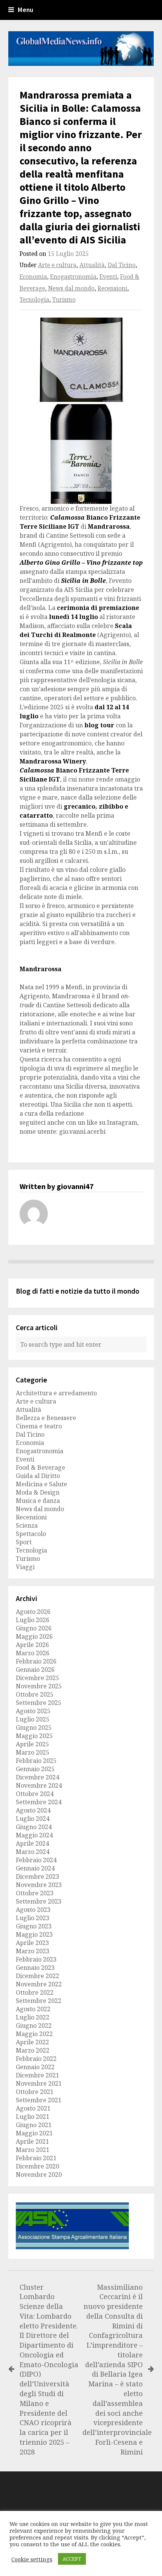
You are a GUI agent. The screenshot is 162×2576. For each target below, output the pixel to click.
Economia (33, 277)
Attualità (92, 265)
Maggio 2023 (34, 1934)
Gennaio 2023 (35, 1968)
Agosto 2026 (33, 1612)
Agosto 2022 (33, 2009)
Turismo (64, 300)
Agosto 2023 (33, 1910)
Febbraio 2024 (36, 1860)
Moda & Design (38, 1492)
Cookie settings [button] (32, 2559)
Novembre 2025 (39, 1686)
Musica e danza (38, 1501)
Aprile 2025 (32, 1744)
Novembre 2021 (39, 2083)
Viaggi (25, 1567)
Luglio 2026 (33, 1620)
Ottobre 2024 (35, 1794)
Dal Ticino (122, 265)
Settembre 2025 (39, 1703)
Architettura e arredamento (56, 1393)
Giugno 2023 (34, 1926)
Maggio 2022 (34, 2034)
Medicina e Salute (41, 1484)
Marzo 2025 (33, 1752)
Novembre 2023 (39, 1885)
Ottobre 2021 (35, 2092)
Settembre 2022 (39, 2001)
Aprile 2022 (32, 2042)
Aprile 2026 (32, 1645)
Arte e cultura (57, 265)
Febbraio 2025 (36, 1761)
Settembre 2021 (39, 2100)
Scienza (27, 1525)
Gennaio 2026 (35, 1670)
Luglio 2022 (33, 2017)
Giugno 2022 (34, 2026)
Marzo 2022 (33, 2050)
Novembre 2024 (39, 1785)
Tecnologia (34, 300)
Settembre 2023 (39, 1901)
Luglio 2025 (33, 1719)
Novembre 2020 (39, 2175)
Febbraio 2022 (36, 2059)
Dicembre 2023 (37, 1876)
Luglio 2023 (33, 1918)
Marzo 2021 (33, 2150)
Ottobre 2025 (35, 1694)
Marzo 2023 (33, 1951)
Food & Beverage (40, 1467)
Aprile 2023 (32, 1943)
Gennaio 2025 (35, 1769)
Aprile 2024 (32, 1843)
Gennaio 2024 (35, 1868)
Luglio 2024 (33, 1819)
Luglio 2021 (33, 2117)
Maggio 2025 (34, 1736)
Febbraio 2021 (36, 2158)
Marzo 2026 (33, 1653)
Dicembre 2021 (37, 2075)
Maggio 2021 (34, 2133)
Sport (24, 1542)
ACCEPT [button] (72, 2559)
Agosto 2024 (33, 1810)
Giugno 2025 (34, 1727)
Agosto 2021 (33, 2108)
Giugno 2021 (34, 2125)
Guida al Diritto (38, 1476)
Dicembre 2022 (37, 1976)
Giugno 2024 (34, 1827)
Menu (25, 10)
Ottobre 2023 (35, 1893)
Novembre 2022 (39, 1984)
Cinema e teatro (39, 1426)
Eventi (108, 277)
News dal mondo (71, 288)
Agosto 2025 (33, 1711)
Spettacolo (31, 1534)
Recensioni (112, 288)
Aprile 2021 (32, 2141)
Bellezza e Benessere (46, 1418)
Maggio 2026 (34, 1636)
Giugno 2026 (34, 1628)
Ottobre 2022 (35, 1992)
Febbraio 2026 (36, 1661)
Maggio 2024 (34, 1835)
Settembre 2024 (39, 1802)
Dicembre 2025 (37, 1678)
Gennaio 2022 (35, 2067)
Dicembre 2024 (37, 1777)
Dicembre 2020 (37, 2166)
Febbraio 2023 (36, 1959)
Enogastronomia (73, 277)
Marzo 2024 (33, 1852)
